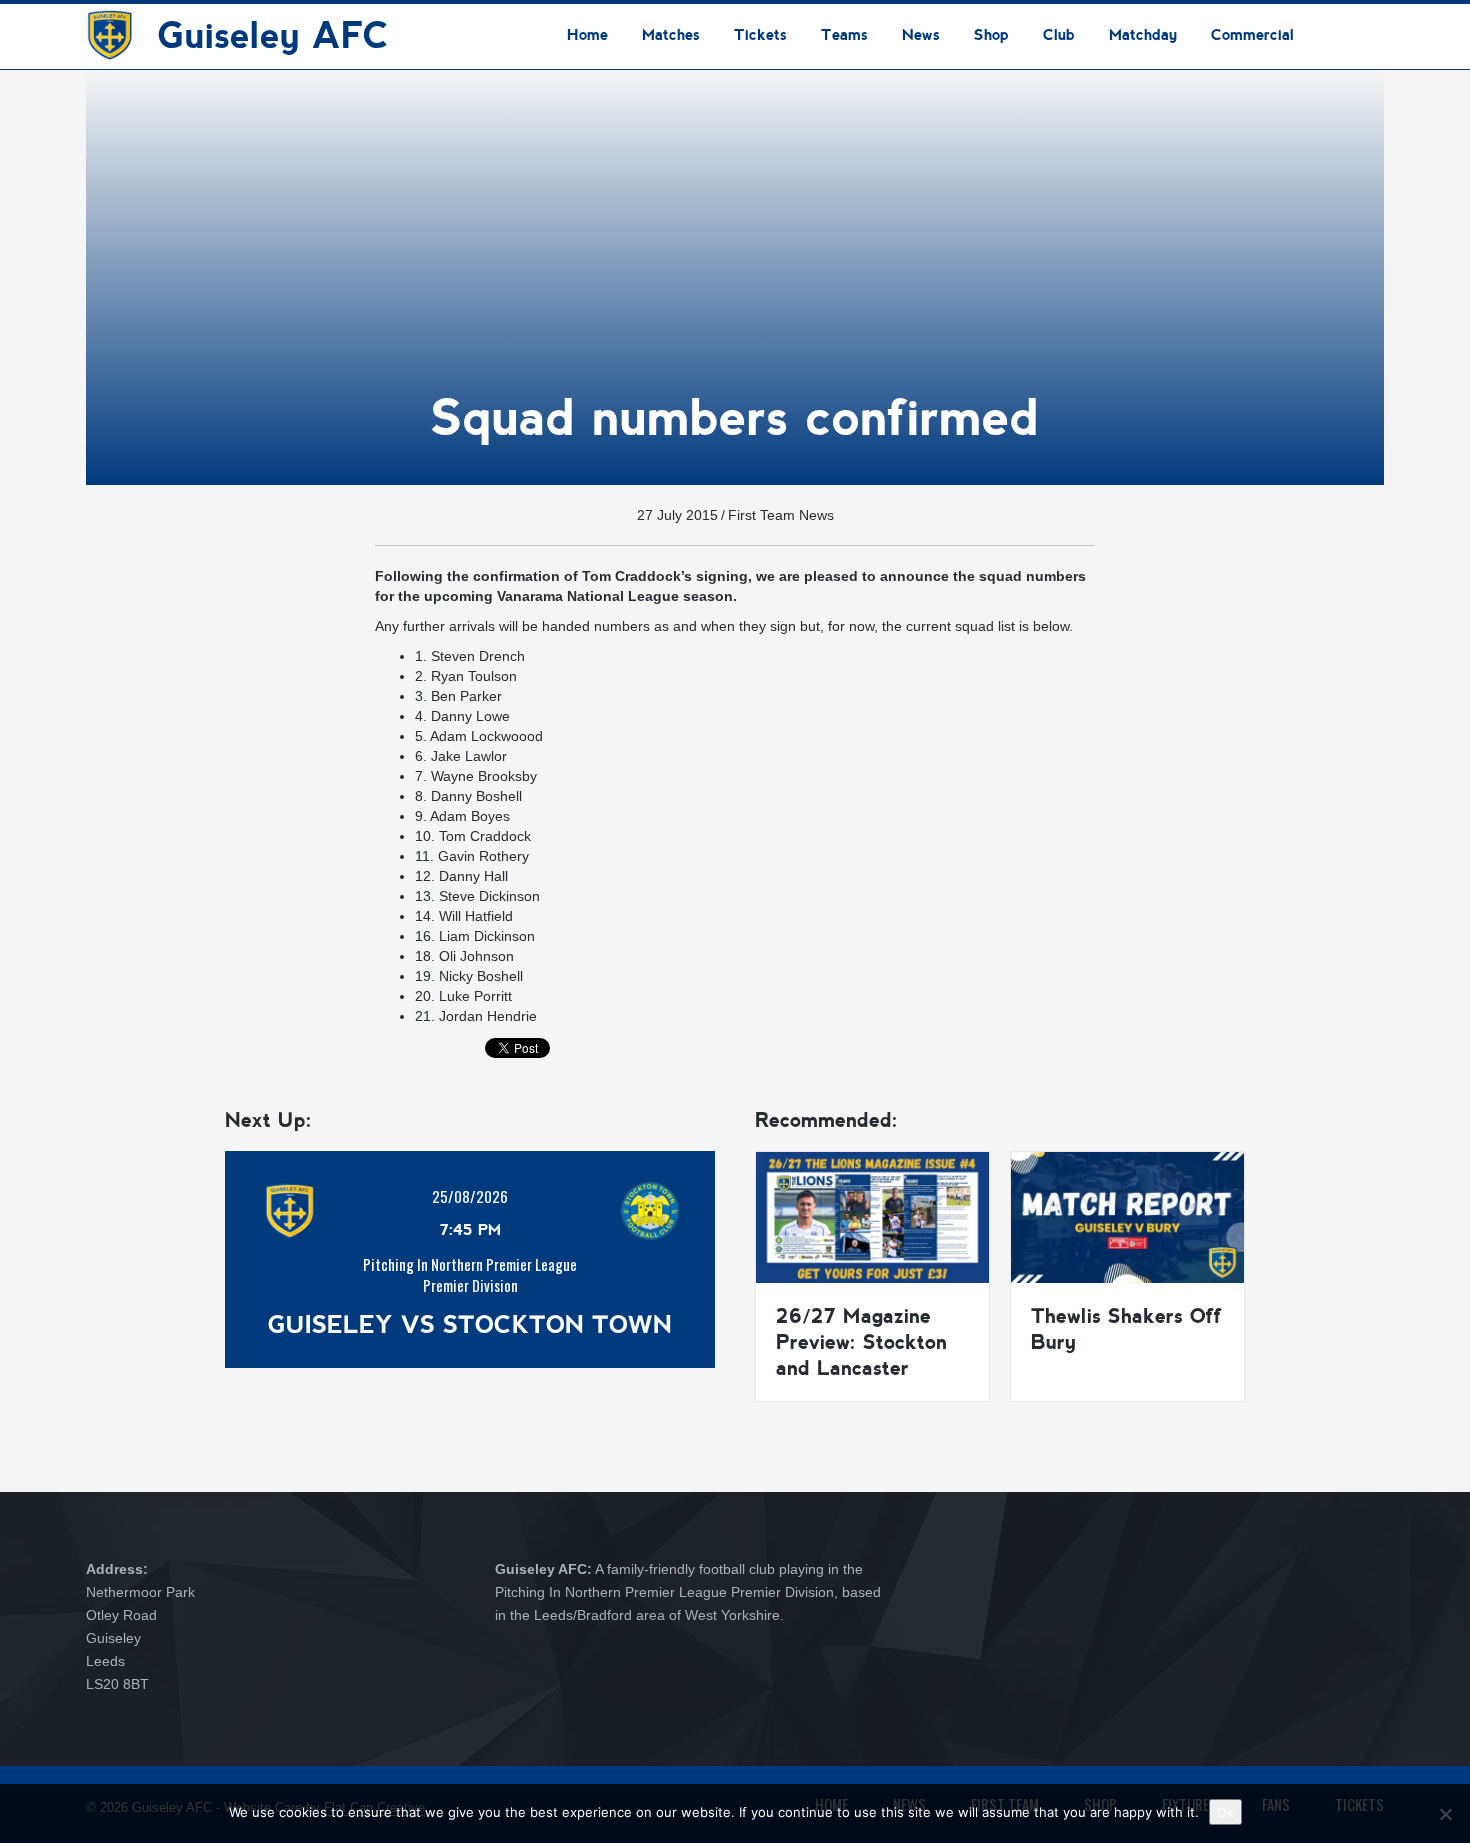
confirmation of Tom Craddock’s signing (610, 576)
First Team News (781, 515)
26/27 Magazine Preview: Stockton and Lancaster (861, 1342)
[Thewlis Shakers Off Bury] (1127, 1216)
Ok (1225, 1812)
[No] (1445, 1814)
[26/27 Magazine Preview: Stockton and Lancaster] (872, 1216)
